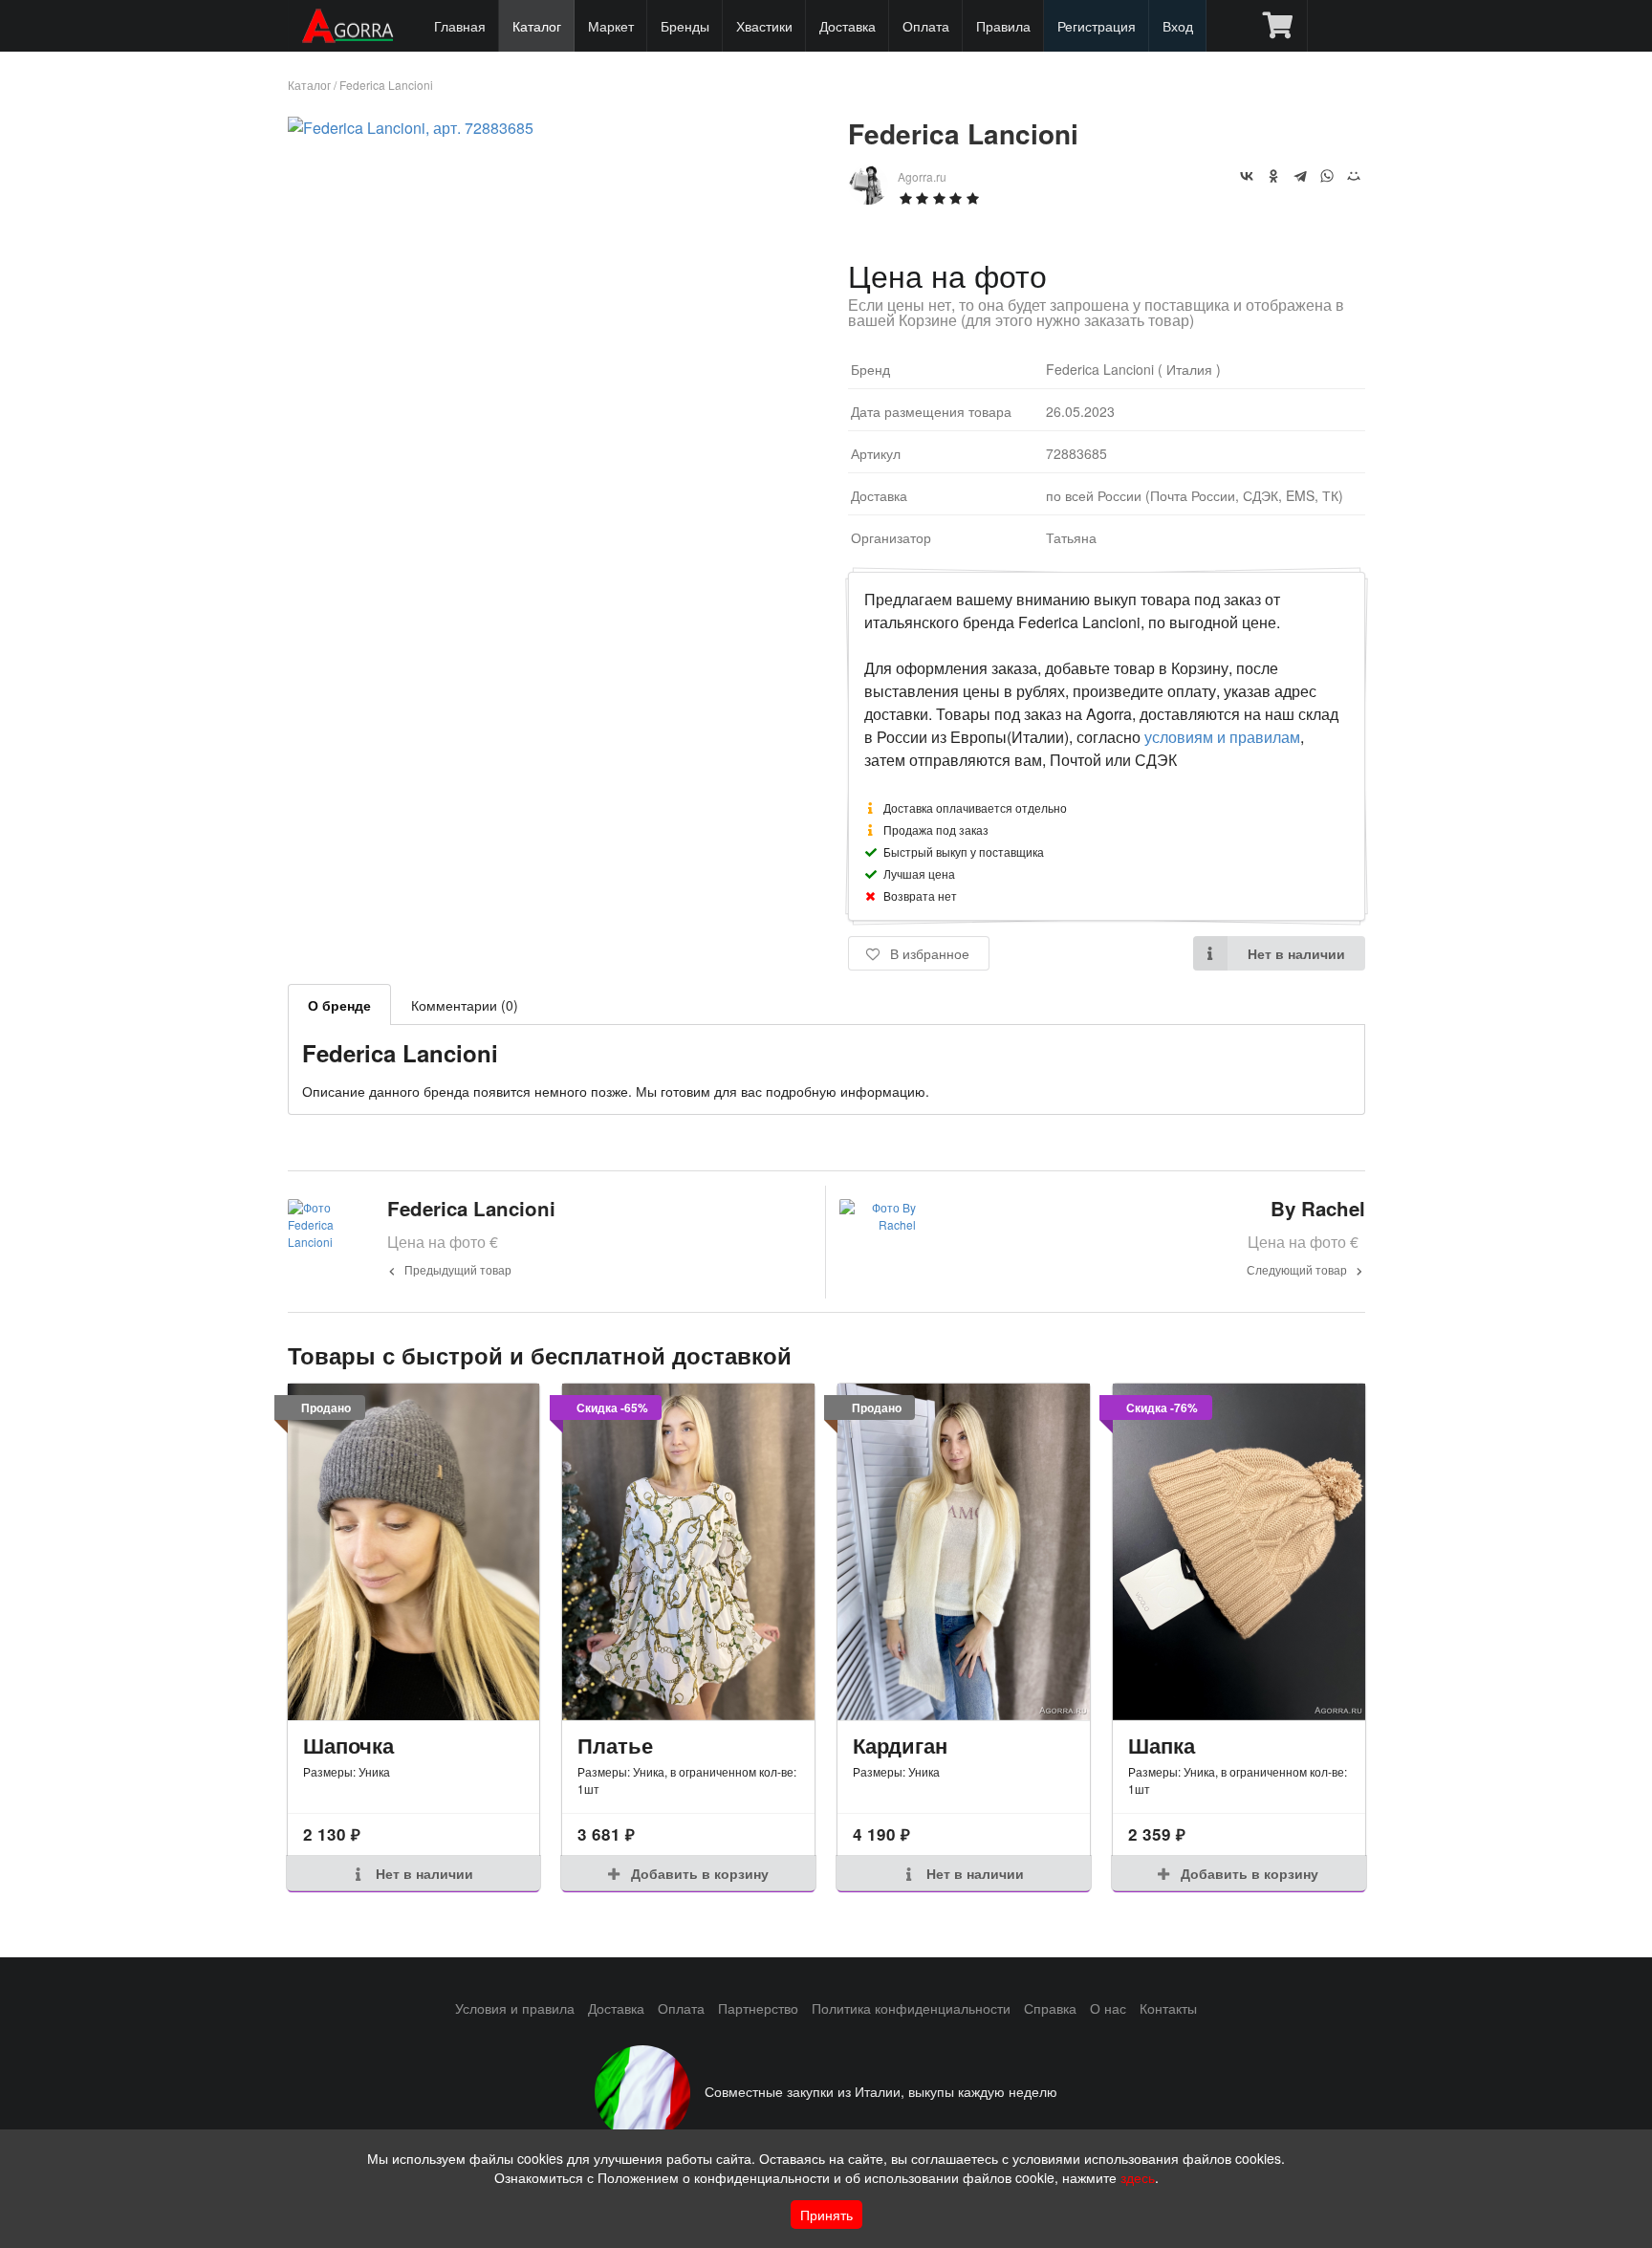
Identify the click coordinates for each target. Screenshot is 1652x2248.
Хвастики (764, 26)
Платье (615, 1745)
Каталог (537, 26)
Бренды (685, 26)
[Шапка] (1239, 1552)
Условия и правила (515, 2008)
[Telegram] (1300, 176)
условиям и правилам (1222, 737)
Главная (460, 26)
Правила (1003, 26)
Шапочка (348, 1745)
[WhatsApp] (1327, 176)
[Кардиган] (964, 1552)
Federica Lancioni (386, 85)
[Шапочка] (414, 1552)
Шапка (1162, 1745)
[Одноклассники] (1273, 176)
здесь (1138, 2177)
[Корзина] (1278, 26)
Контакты (1168, 2008)
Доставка (848, 26)
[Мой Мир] (1354, 176)
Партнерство (758, 2008)
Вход (1178, 26)
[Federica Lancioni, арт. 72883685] (411, 128)
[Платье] (688, 1552)
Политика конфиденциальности (911, 2008)
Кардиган (900, 1745)
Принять (826, 2215)
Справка (1050, 2008)
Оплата (926, 26)
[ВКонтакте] (1247, 176)
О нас (1108, 2008)
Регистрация (1097, 26)
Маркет (611, 26)
